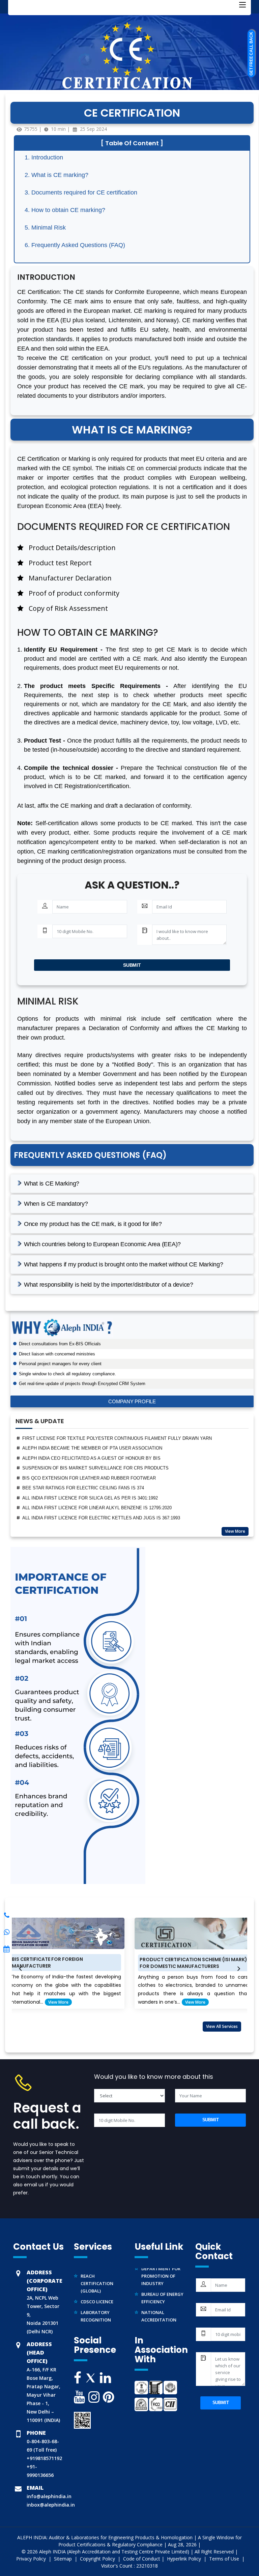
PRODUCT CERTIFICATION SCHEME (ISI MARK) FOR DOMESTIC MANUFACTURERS (117, 1963)
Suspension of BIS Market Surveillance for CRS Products (95, 1448)
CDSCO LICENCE (97, 2288)
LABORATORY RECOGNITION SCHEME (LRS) (96, 2307)
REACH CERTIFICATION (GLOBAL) (97, 2270)
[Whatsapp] (7, 1915)
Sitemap (64, 2559)
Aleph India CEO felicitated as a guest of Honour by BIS (91, 1439)
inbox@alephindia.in (51, 2505)
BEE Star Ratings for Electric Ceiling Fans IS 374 (83, 1468)
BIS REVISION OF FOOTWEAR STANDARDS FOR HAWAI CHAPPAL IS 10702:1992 (107, 1508)
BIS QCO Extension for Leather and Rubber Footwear (89, 1458)
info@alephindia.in (49, 2496)
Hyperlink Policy (185, 2559)
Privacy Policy (32, 2559)
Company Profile (132, 1401)
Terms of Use (225, 2559)
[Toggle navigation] (242, 5)
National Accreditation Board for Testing (164, 2307)
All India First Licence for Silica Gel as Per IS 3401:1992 (90, 1478)
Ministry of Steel (162, 2325)
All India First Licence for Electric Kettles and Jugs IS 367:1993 (101, 1498)
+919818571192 (44, 2458)
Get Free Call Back (251, 54)
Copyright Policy (98, 2559)
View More (235, 1531)
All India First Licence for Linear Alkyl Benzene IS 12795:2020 (97, 1488)
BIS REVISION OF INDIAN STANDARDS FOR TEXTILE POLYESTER (92, 1518)
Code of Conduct (142, 2559)
